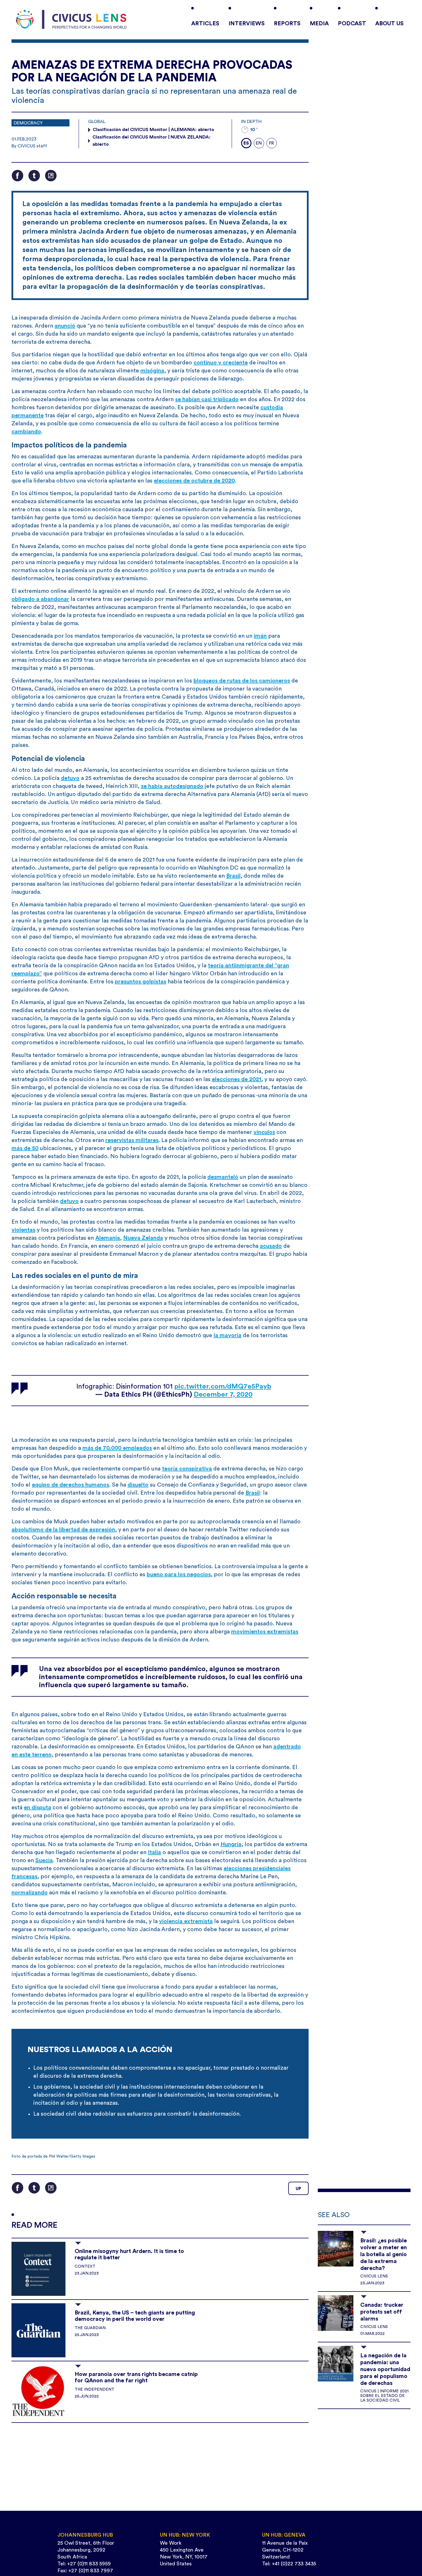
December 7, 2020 (223, 1395)
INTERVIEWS (247, 24)
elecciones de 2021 (237, 1079)
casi (207, 399)
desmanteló (223, 1177)
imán (260, 636)
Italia (154, 1852)
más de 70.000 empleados (117, 1448)
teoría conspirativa (187, 1469)
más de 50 (25, 1148)
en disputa (37, 1808)
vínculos (264, 1132)
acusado (271, 1246)
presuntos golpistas (141, 982)
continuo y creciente (221, 363)
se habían (188, 399)
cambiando (26, 432)
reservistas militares (132, 1140)
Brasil (233, 876)
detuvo (70, 778)
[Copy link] (51, 176)
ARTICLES (205, 24)
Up (298, 2189)
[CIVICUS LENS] (71, 20)
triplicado (226, 399)
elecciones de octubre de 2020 (194, 481)
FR (271, 143)
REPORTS (287, 24)
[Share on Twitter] (34, 176)
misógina (152, 371)
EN (259, 143)
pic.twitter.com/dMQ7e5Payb (223, 1387)
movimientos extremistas (265, 1632)
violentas (23, 1230)
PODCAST (352, 24)
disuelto (138, 1485)
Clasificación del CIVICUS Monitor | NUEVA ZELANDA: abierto (151, 141)
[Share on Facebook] (18, 176)
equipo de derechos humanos (70, 1485)
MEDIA (319, 24)
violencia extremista (186, 1921)
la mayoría (228, 1335)
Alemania (108, 1238)
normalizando (30, 1893)
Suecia (44, 1860)
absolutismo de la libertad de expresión (63, 1530)
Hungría (231, 1844)
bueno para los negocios (179, 1575)
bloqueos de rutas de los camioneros (242, 681)
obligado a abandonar (40, 599)
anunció (65, 326)
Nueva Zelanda (143, 1238)
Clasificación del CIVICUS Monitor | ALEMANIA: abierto (153, 130)
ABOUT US (389, 24)
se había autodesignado (172, 786)
